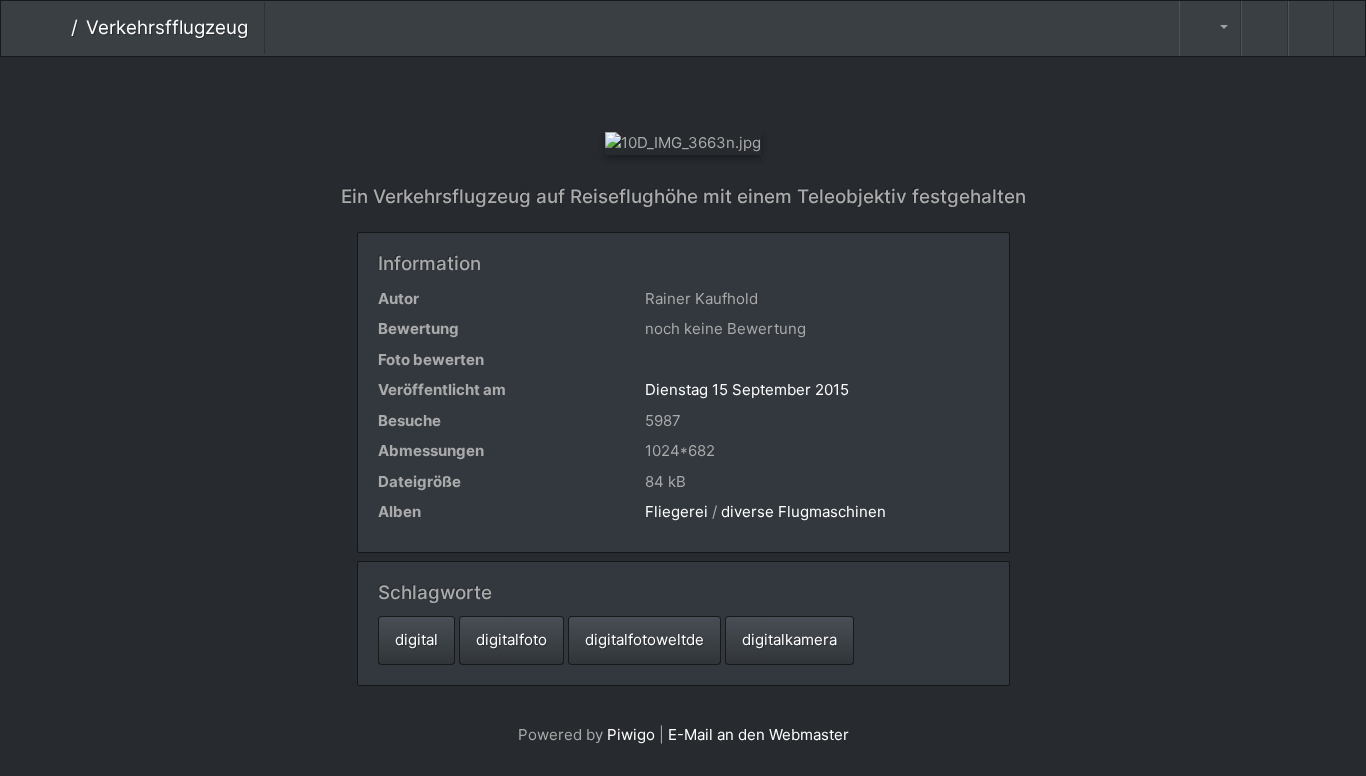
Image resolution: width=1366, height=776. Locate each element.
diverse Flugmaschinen (803, 511)
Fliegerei (676, 511)
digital (416, 639)
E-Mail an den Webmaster (758, 734)
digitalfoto (511, 639)
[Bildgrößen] (1210, 28)
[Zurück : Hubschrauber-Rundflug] (616, 90)
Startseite (55, 28)
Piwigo (631, 734)
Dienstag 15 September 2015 (747, 389)
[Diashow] (1264, 28)
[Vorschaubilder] (683, 90)
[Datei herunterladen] (1311, 28)
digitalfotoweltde (644, 639)
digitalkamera (789, 639)
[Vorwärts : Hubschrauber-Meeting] (750, 90)
